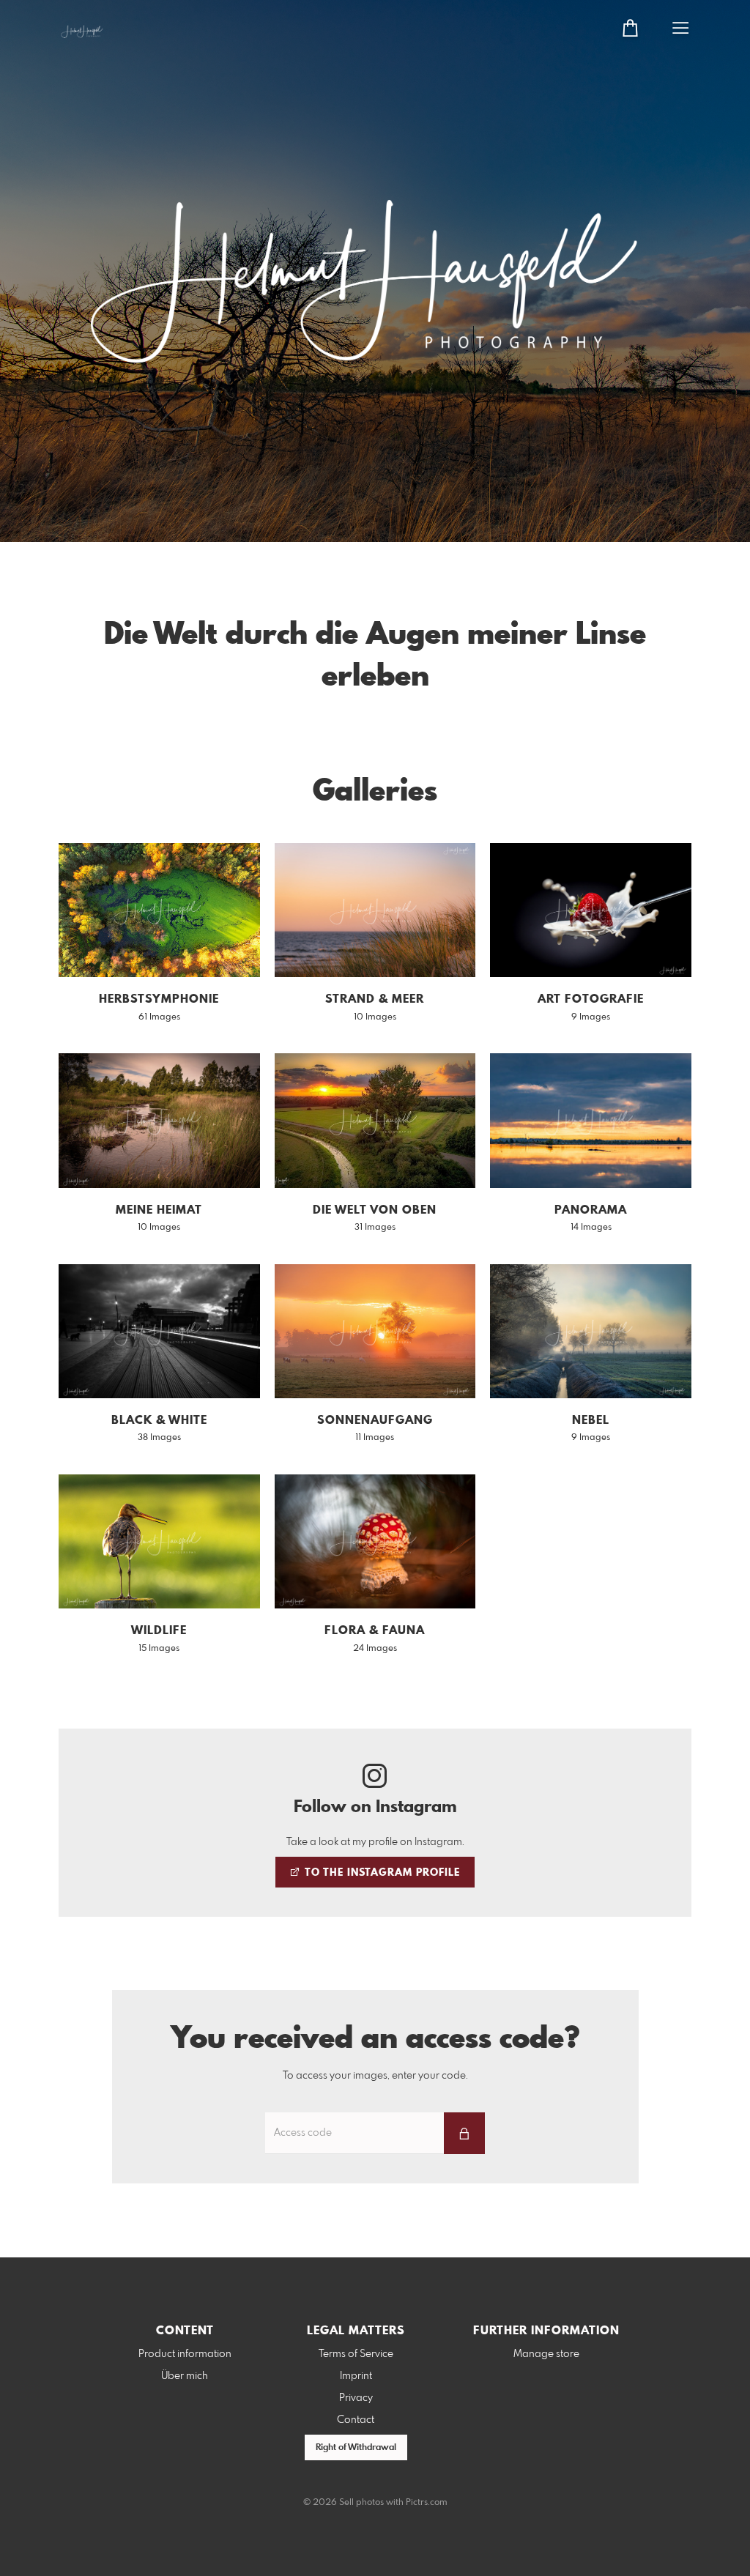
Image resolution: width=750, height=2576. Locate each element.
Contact (356, 2420)
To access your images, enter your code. (375, 2076)
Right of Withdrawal (356, 2448)
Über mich (185, 2376)
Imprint (356, 2376)
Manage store (546, 2354)
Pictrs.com (427, 2503)
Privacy (356, 2398)
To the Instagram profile (381, 1873)
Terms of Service (356, 2354)
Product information (185, 2354)
